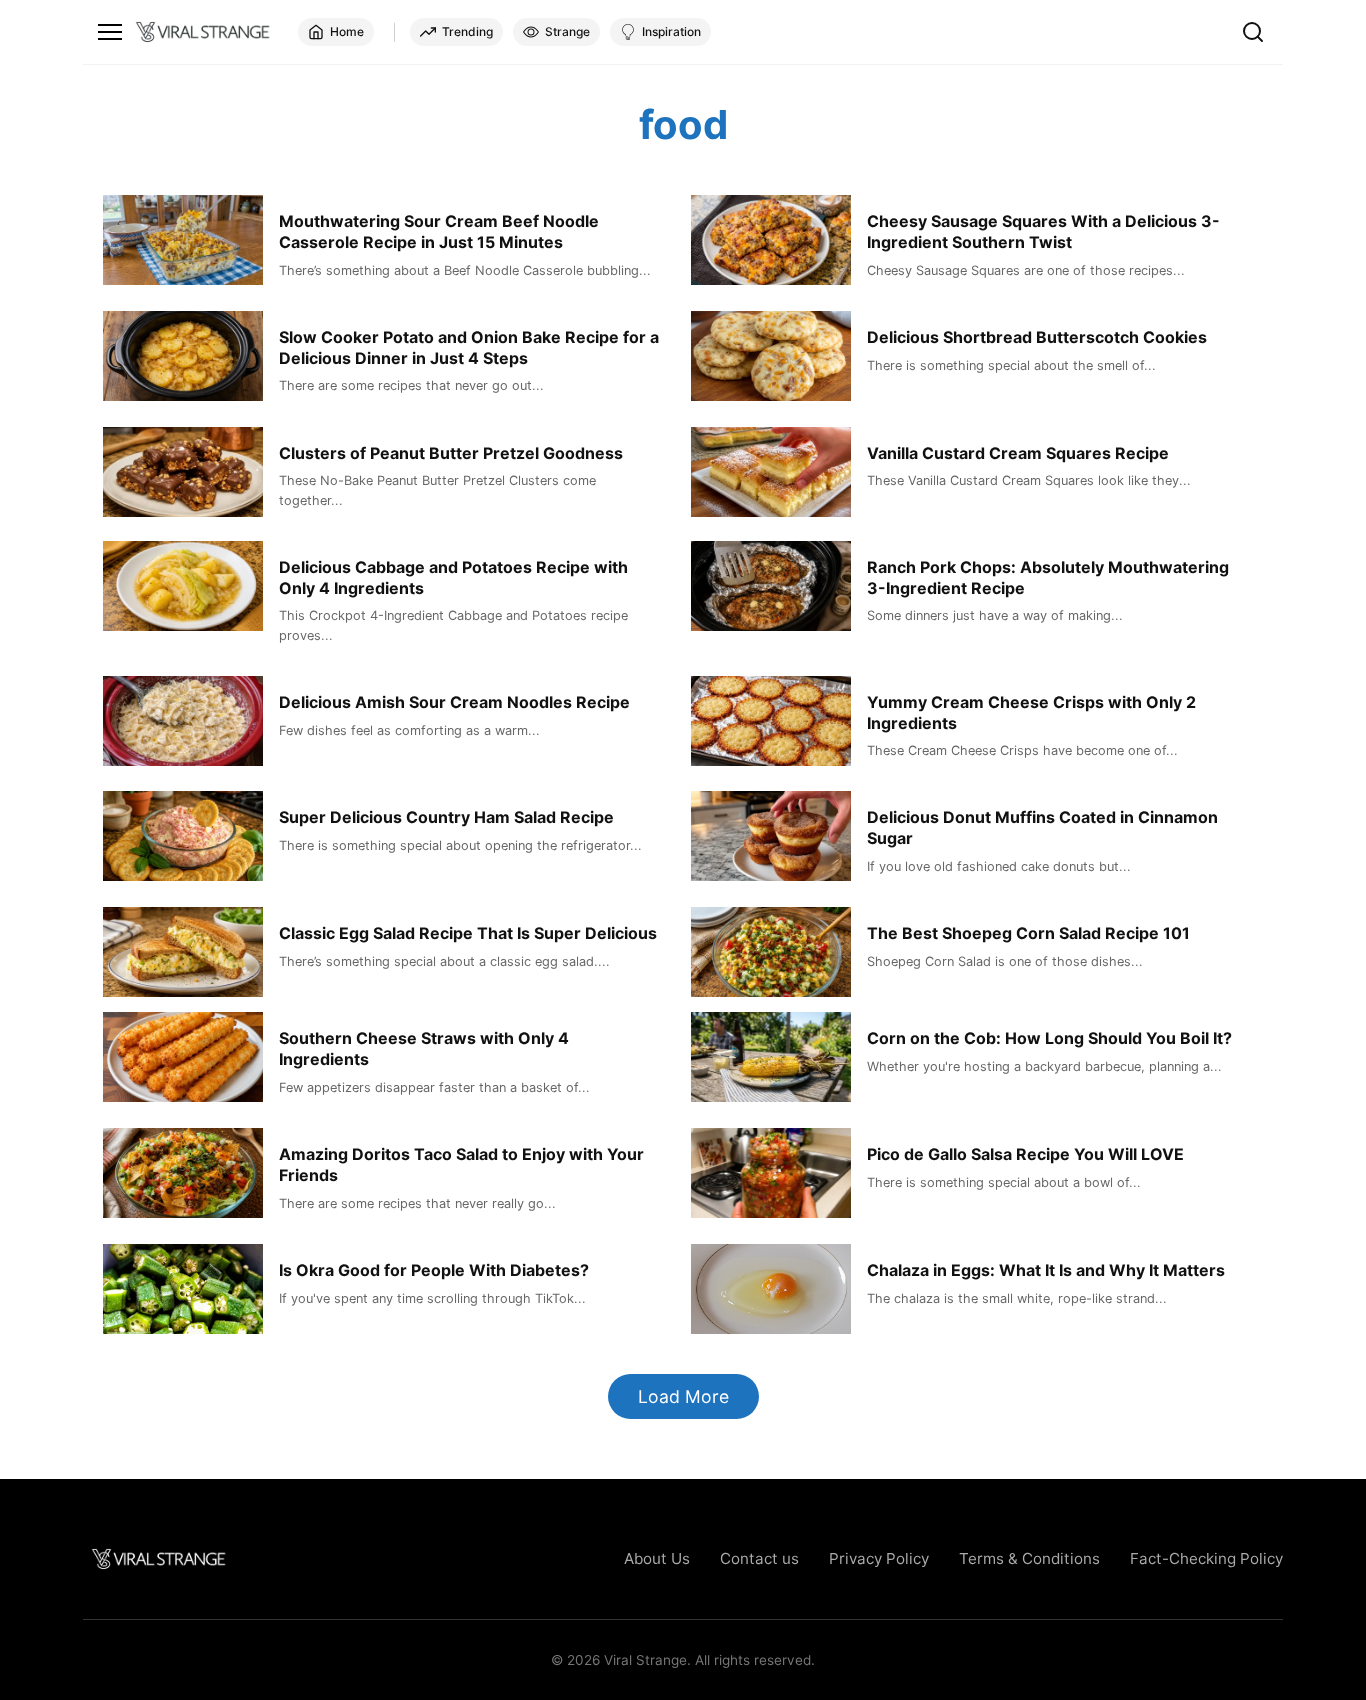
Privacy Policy (879, 1558)
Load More (683, 1396)
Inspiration (671, 31)
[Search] (1253, 32)
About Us (657, 1558)
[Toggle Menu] (110, 32)
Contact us (759, 1558)
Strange (567, 31)
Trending (467, 31)
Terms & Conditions (1029, 1558)
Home (347, 31)
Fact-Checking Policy (1206, 1558)
